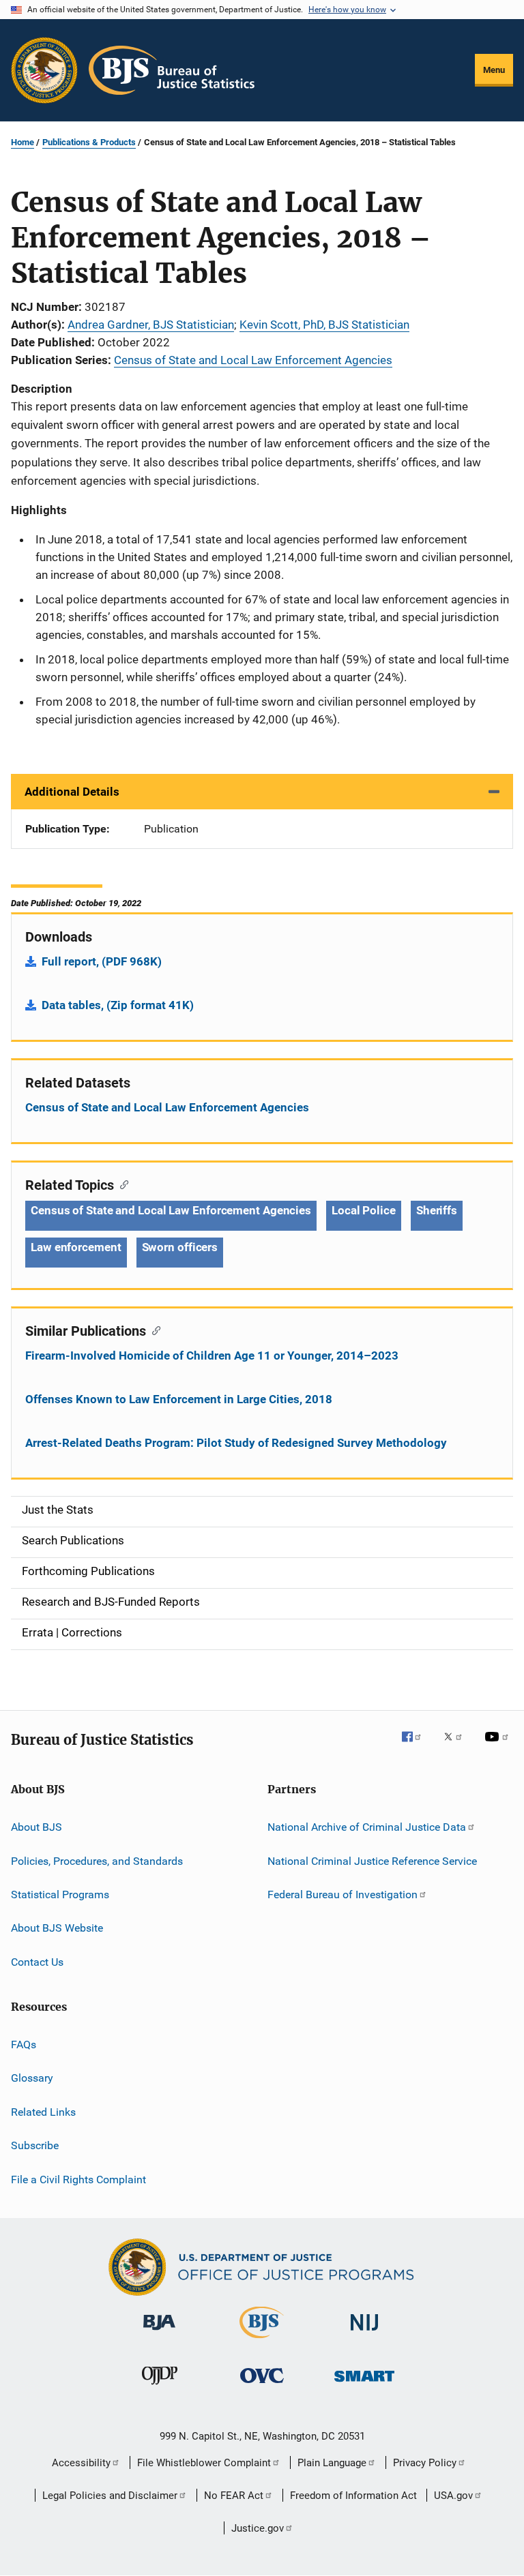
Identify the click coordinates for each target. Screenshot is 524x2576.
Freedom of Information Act (353, 2496)
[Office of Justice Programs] (44, 70)
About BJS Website (57, 1928)
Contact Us (37, 1962)
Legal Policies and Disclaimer (110, 2496)
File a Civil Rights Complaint (78, 2179)
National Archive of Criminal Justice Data (367, 1827)
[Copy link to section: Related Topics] (121, 1184)
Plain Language (332, 2463)
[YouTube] (499, 1746)
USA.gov (453, 2496)
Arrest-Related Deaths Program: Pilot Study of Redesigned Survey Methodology (236, 1443)
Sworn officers (180, 1247)
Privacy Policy (425, 2463)
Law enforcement (76, 1247)
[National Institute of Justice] (364, 2333)
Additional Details (72, 792)
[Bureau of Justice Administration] (159, 2333)
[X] (458, 1746)
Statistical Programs (60, 1894)
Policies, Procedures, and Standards (97, 1860)
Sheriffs (437, 1210)
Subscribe (35, 2145)
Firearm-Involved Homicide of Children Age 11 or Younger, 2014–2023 (212, 1356)
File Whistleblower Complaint (204, 2463)
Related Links (43, 2112)
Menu (494, 70)
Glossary (32, 2078)
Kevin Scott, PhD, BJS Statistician (324, 325)
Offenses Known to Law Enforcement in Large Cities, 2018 (179, 1399)
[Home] (172, 70)
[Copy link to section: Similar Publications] (153, 1330)
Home (23, 142)
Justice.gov (258, 2528)
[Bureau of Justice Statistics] (262, 2341)
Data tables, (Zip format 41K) (118, 1005)
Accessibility (81, 2463)
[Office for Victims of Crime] (262, 2385)
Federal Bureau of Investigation (343, 1894)
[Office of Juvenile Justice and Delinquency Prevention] (160, 2387)
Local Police (364, 1210)
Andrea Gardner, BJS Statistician (151, 325)
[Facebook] (417, 1746)
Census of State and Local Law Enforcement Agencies (253, 360)
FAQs (24, 2045)
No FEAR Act (234, 2496)
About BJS (37, 1827)
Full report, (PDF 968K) (102, 961)
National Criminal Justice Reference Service (372, 1860)
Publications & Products (89, 142)
